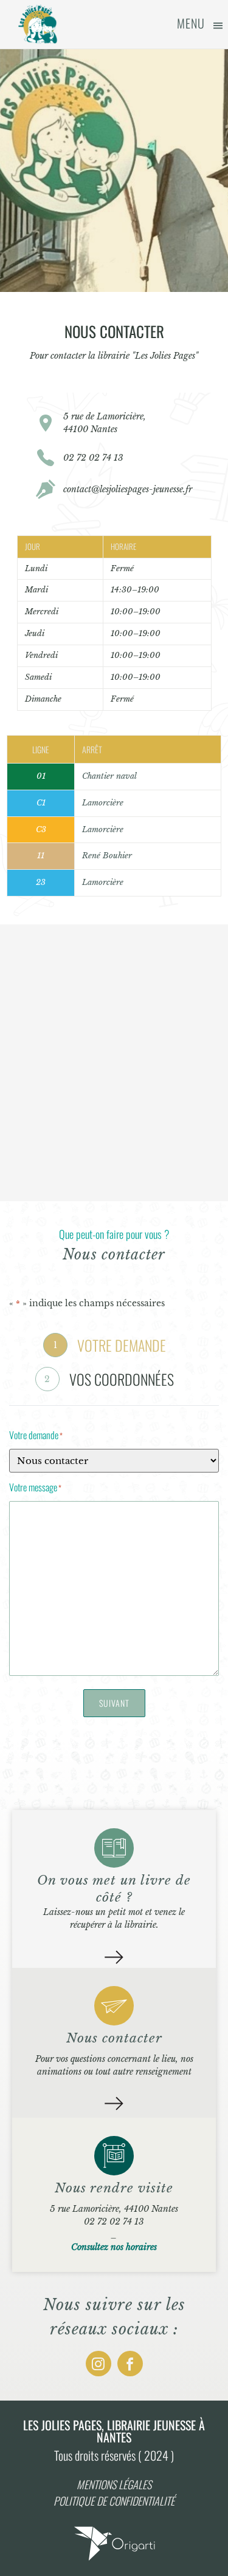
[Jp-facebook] (130, 2364)
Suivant (114, 1703)
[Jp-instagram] (98, 2364)
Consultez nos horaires (114, 2247)
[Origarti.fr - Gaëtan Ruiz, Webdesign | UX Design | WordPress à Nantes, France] (114, 2560)
